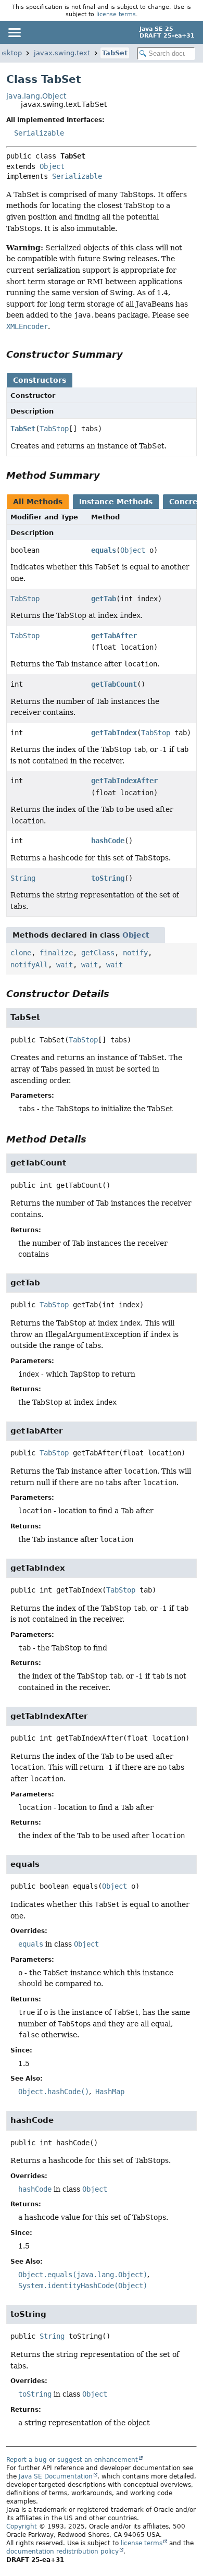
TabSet (115, 53)
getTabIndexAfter (124, 781)
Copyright (22, 2526)
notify (135, 953)
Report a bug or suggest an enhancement (72, 2460)
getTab (104, 599)
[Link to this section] (130, 354)
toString (108, 878)
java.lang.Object (36, 96)
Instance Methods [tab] (116, 502)
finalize (56, 953)
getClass (98, 953)
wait (65, 965)
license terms (116, 14)
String (23, 878)
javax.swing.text (62, 53)
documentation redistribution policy (62, 2551)
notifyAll (29, 965)
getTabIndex (114, 733)
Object (52, 166)
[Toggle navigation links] (14, 32)
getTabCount (114, 684)
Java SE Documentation (56, 2476)
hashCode (108, 841)
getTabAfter (114, 636)
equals (104, 550)
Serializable (39, 133)
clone (21, 953)
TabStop (54, 429)
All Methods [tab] (38, 502)
